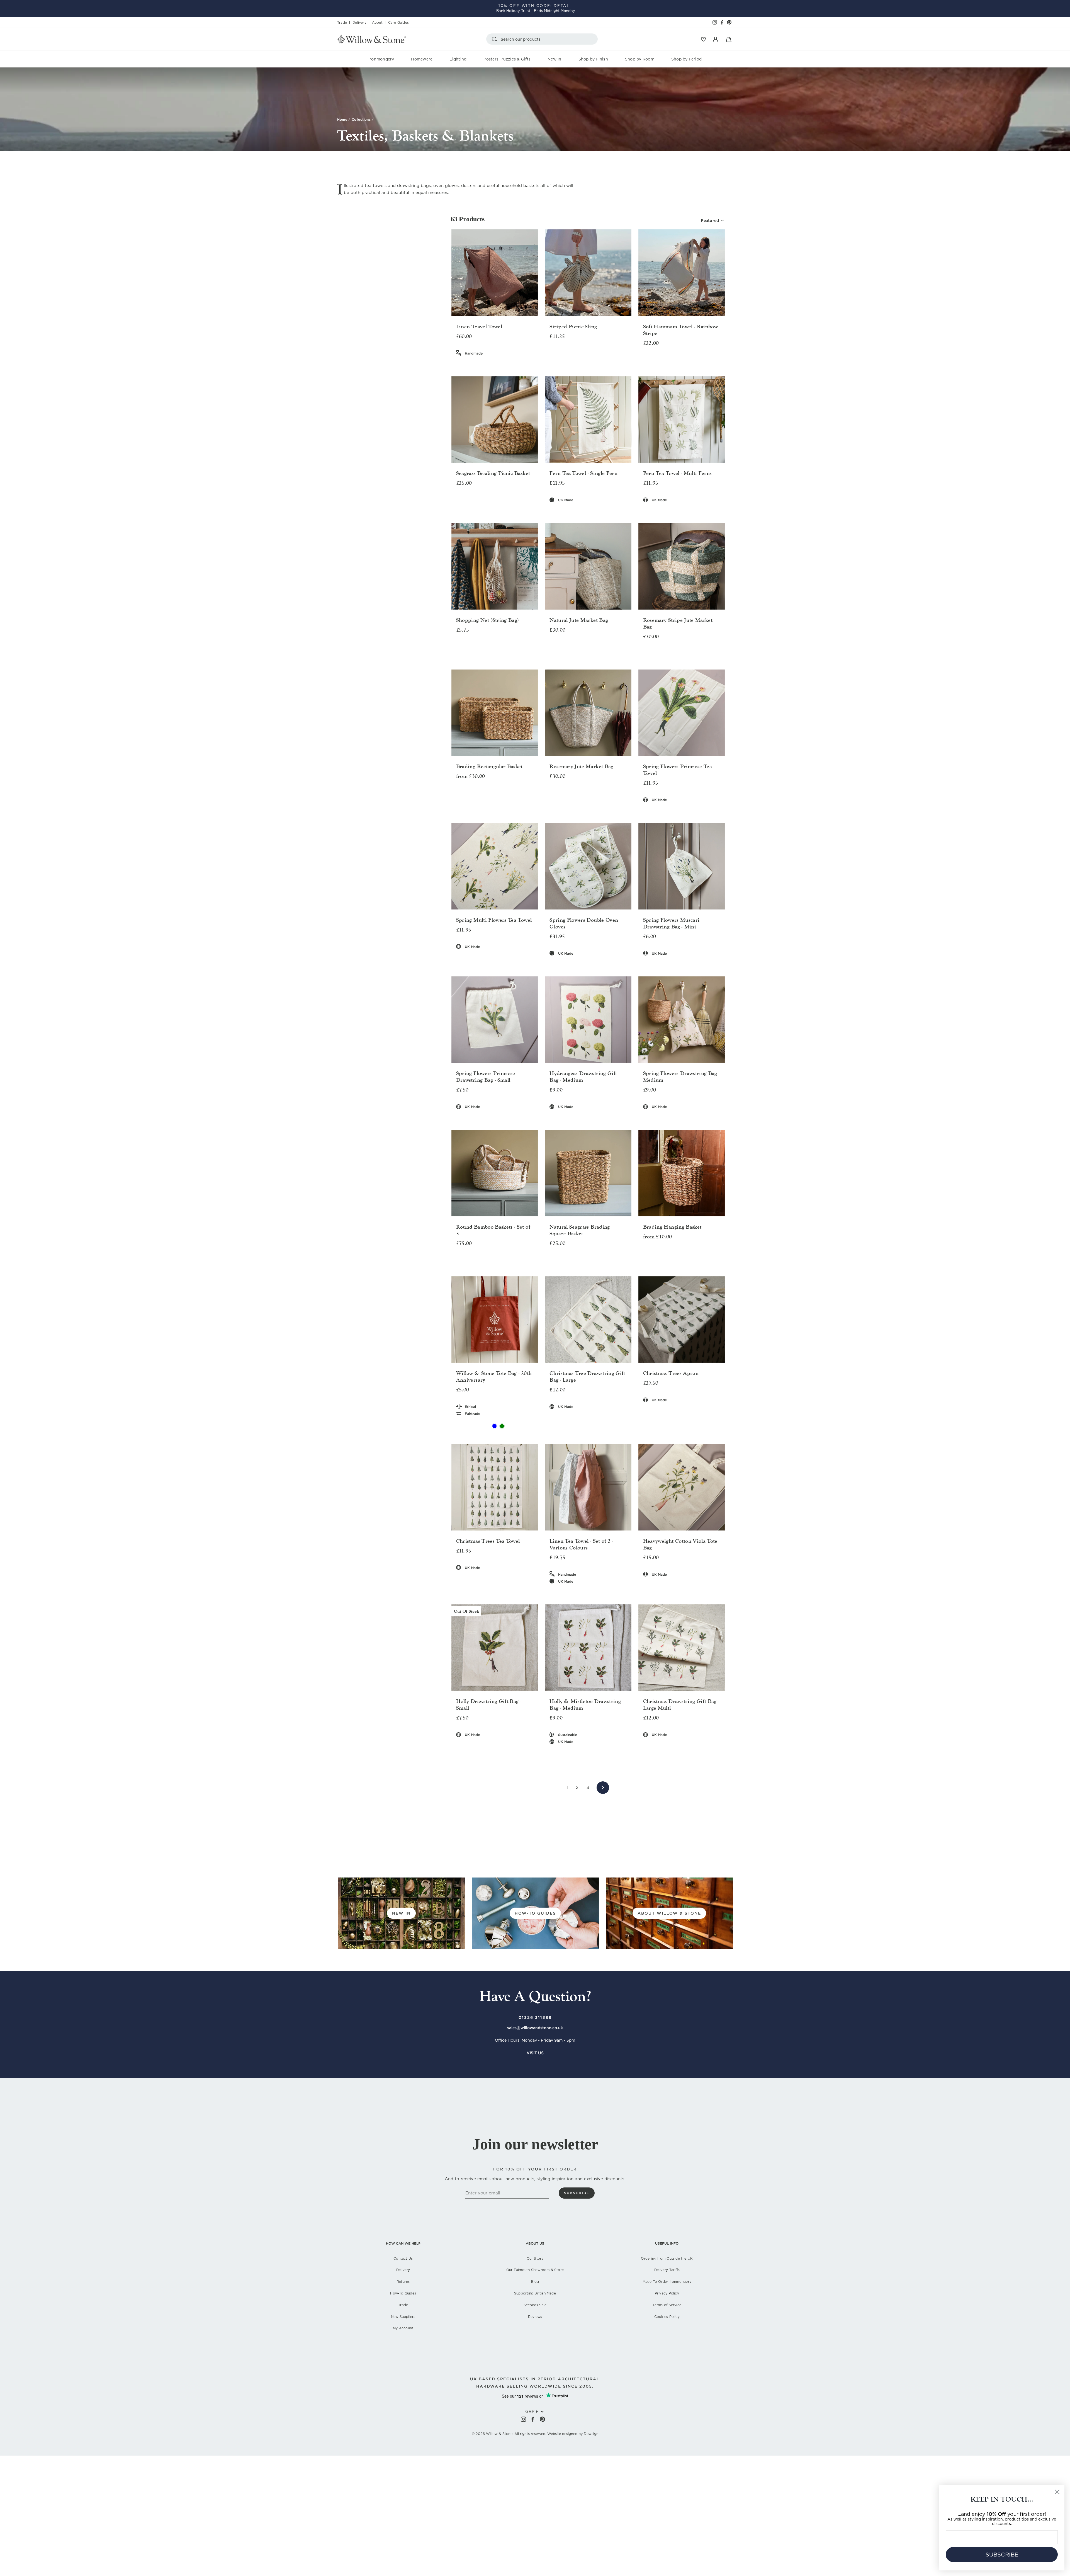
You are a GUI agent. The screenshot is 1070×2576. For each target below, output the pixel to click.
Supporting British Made (535, 2293)
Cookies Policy (667, 2317)
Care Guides (398, 22)
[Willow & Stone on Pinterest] (542, 2419)
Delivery (359, 22)
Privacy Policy (667, 2293)
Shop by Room (640, 59)
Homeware (422, 59)
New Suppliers (403, 2317)
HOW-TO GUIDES (535, 1913)
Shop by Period (686, 59)
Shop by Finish (593, 59)
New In (554, 59)
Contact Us (403, 2258)
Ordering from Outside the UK (667, 2258)
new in (401, 1913)
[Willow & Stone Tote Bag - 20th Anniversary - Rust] (487, 1426)
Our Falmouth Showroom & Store (535, 2270)
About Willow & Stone (669, 1913)
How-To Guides (403, 2293)
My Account (403, 2328)
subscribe (577, 2193)
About (377, 22)
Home (342, 119)
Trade (342, 22)
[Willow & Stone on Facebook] (533, 2419)
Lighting (458, 59)
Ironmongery (381, 59)
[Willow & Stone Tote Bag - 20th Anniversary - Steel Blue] (494, 1426)
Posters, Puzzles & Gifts (507, 59)
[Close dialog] (1057, 2492)
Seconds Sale (535, 2305)
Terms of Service (667, 2305)
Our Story (535, 2258)
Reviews (535, 2317)
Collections (361, 119)
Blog (535, 2282)
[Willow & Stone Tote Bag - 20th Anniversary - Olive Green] (502, 1426)
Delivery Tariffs (667, 2270)
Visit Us (535, 2053)
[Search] (495, 39)
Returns (403, 2282)
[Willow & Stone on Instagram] (523, 2419)
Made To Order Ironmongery (667, 2282)
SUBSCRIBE (1002, 2555)
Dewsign (591, 2434)
